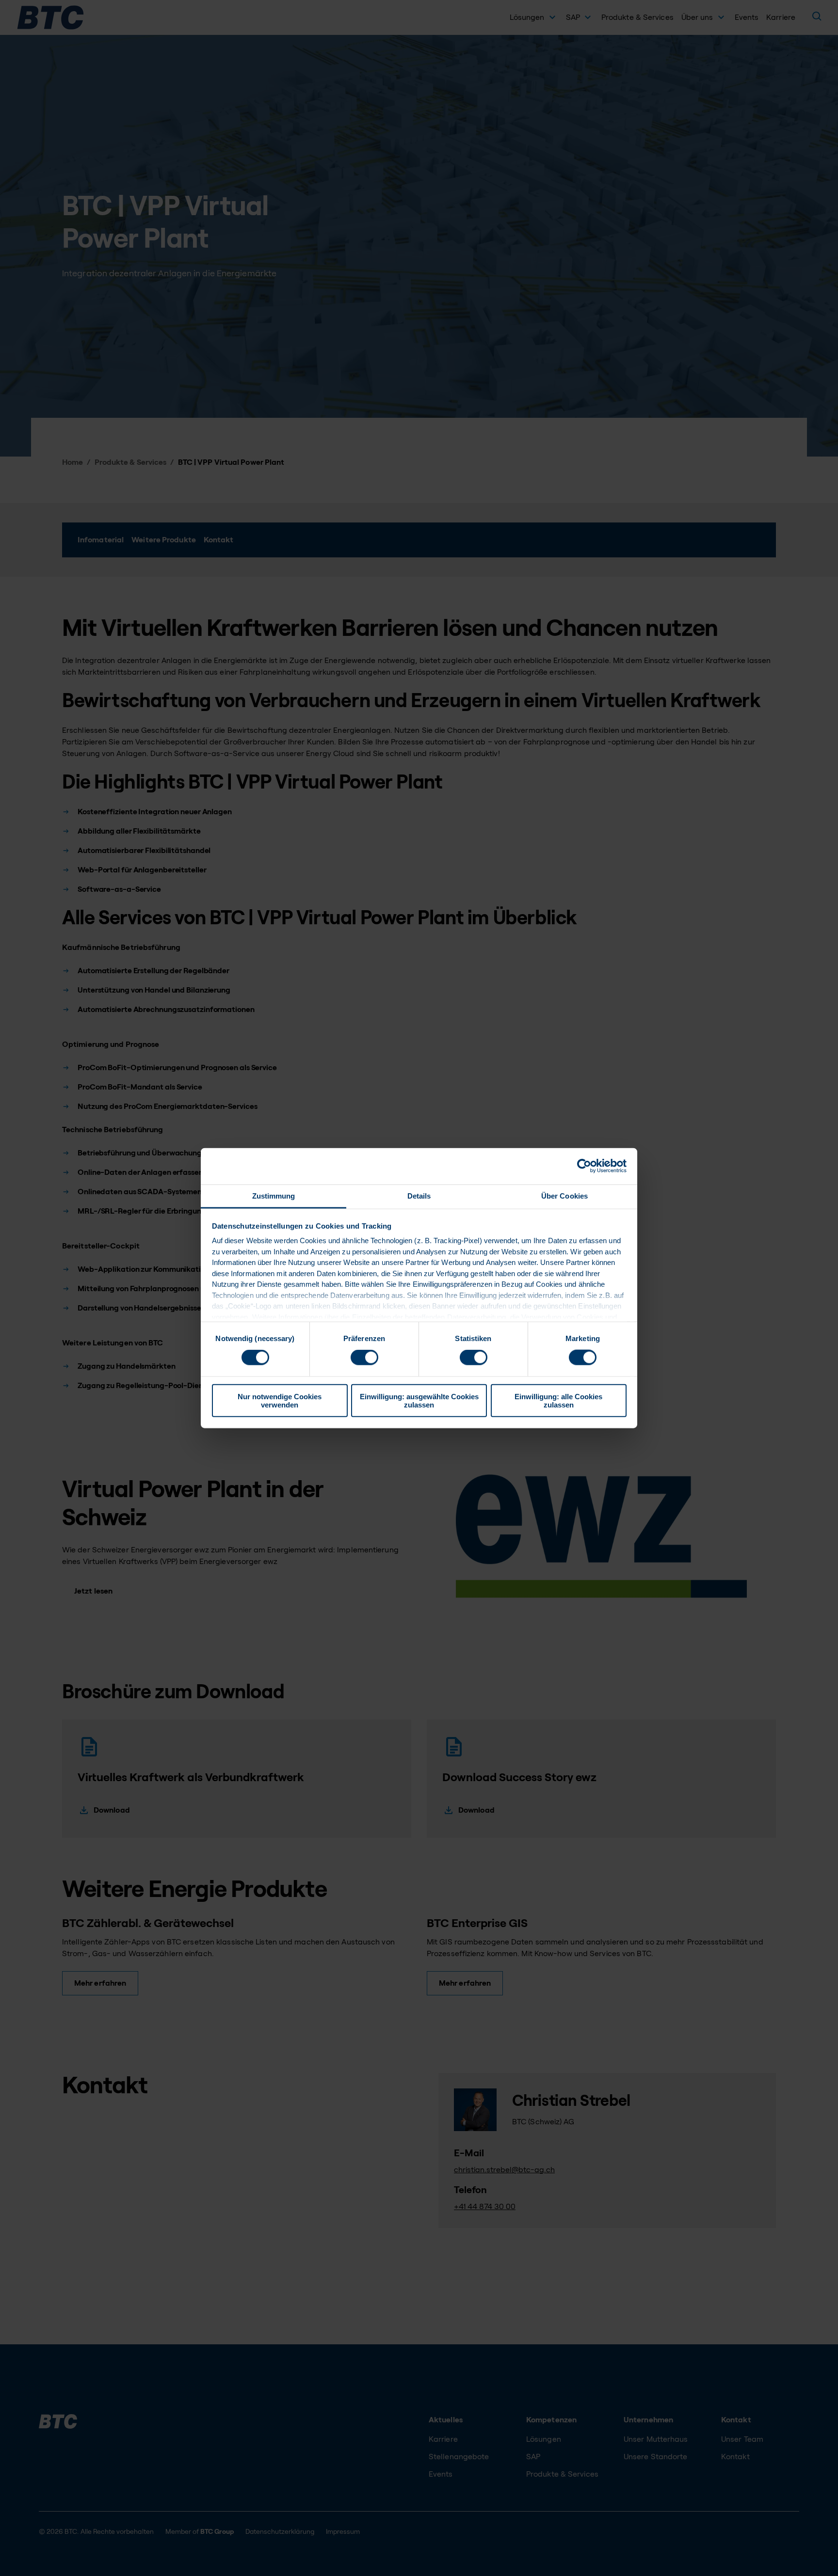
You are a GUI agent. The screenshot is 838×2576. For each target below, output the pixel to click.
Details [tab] (419, 1195)
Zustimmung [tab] (274, 1195)
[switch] (364, 1358)
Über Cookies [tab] (564, 1195)
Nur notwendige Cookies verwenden (280, 1400)
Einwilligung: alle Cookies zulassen (558, 1400)
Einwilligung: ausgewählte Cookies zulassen (419, 1400)
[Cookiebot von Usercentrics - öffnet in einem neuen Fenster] (584, 1166)
